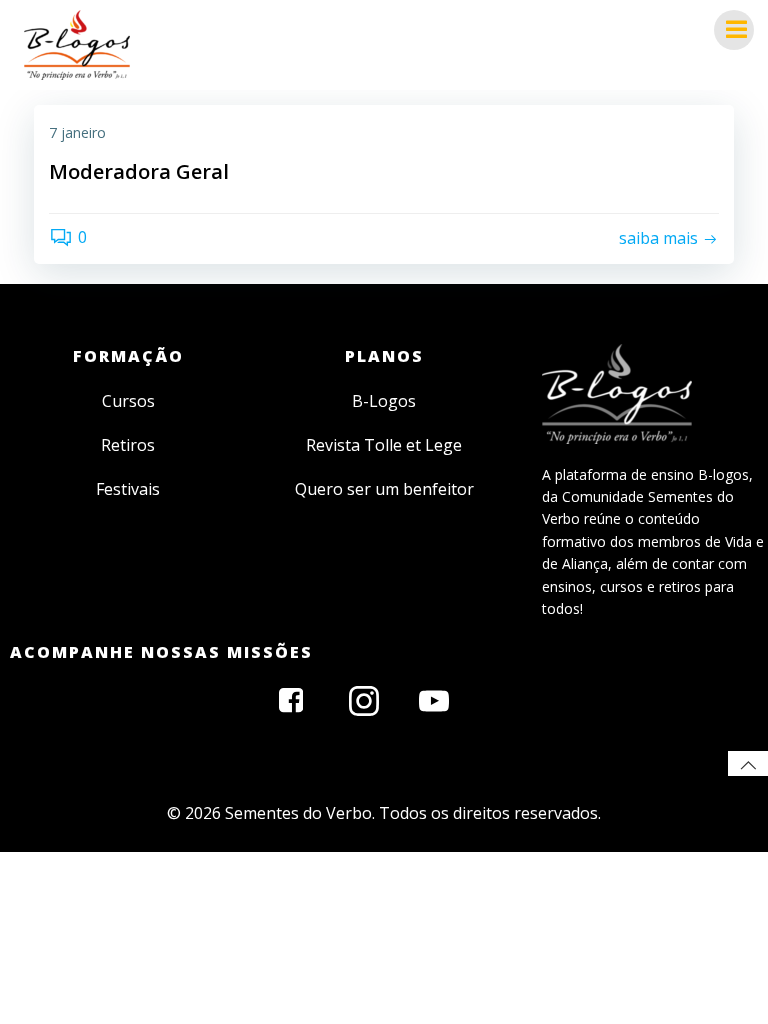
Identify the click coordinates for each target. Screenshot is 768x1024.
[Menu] (734, 30)
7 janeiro (77, 132)
